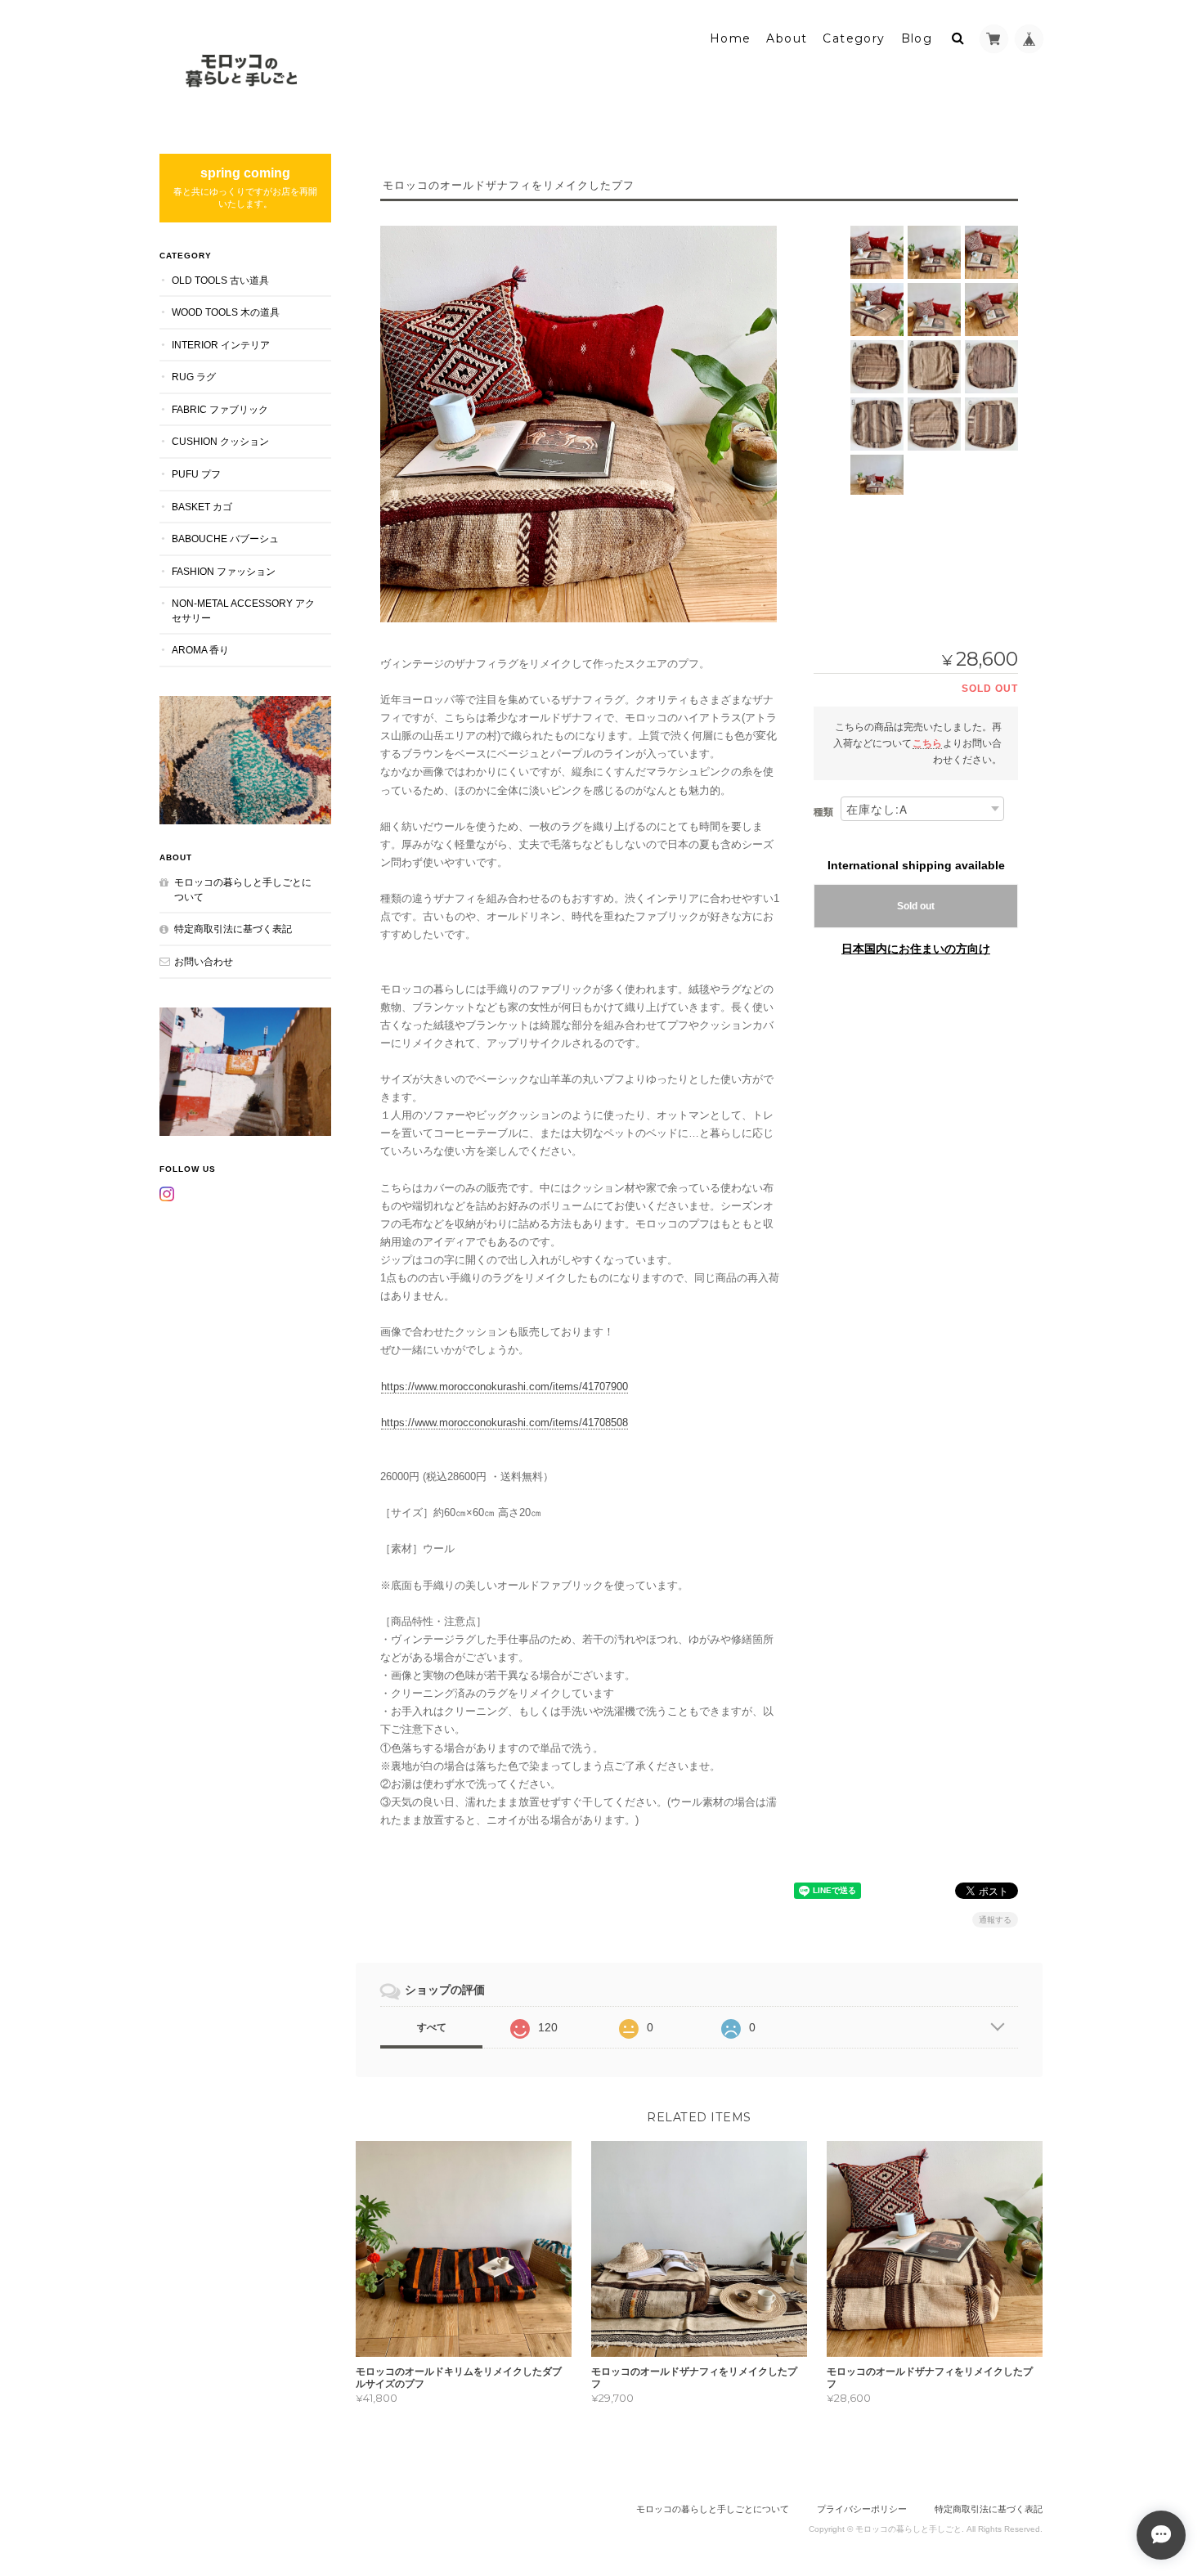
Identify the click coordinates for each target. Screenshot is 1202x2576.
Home (731, 38)
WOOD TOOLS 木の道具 (226, 312)
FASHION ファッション (224, 571)
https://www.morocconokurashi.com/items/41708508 (505, 1423)
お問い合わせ (204, 961)
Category (854, 38)
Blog (917, 38)
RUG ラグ (194, 377)
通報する (995, 1920)
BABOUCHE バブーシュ (225, 539)
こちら (927, 743)
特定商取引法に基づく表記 (233, 929)
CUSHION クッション (220, 441)
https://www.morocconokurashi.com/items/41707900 (505, 1387)
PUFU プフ (196, 474)
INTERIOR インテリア (221, 345)
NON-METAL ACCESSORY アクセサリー (243, 610)
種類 (823, 812)
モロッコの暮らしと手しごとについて (243, 889)
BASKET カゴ (202, 507)
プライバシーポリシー (862, 2509)
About (787, 38)
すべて (432, 2027)
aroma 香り (200, 650)
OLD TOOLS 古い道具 (220, 280)
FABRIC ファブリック (220, 409)
